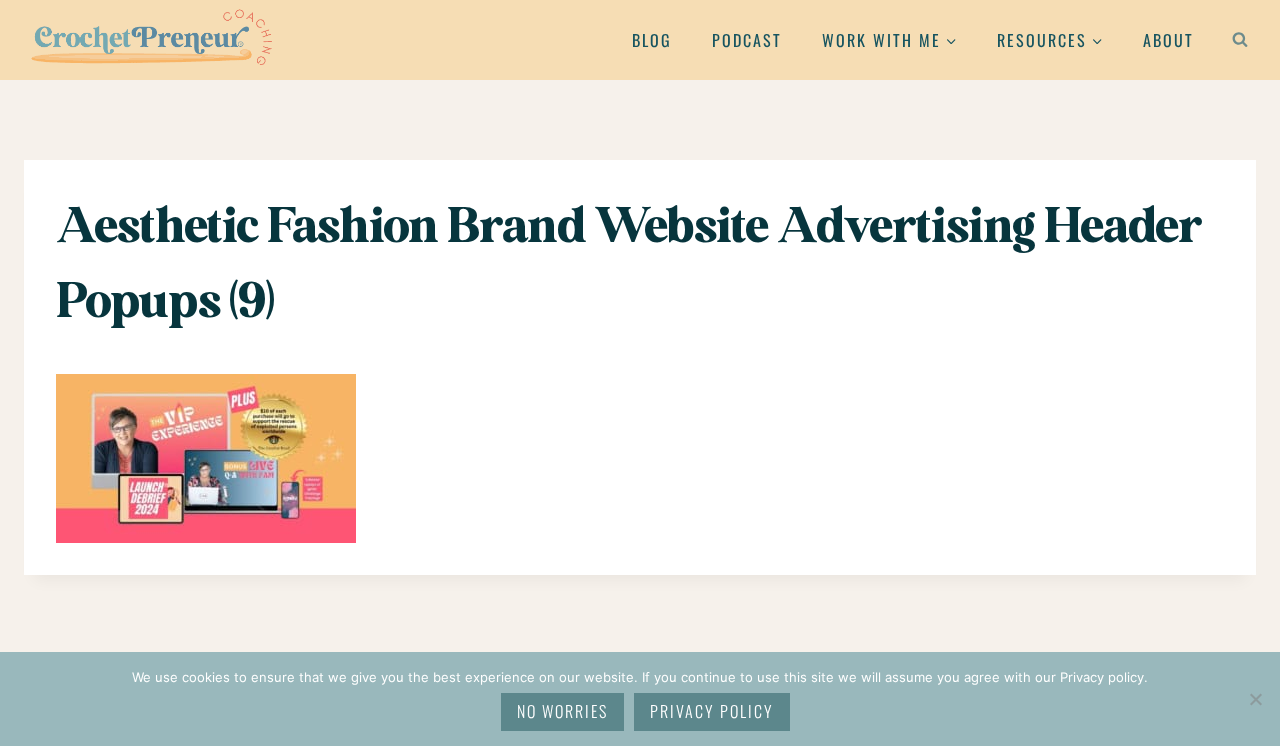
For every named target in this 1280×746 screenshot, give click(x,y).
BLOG (652, 40)
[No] (1255, 699)
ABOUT (1168, 40)
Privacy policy (712, 711)
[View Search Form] (1240, 40)
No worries (562, 711)
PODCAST (747, 40)
